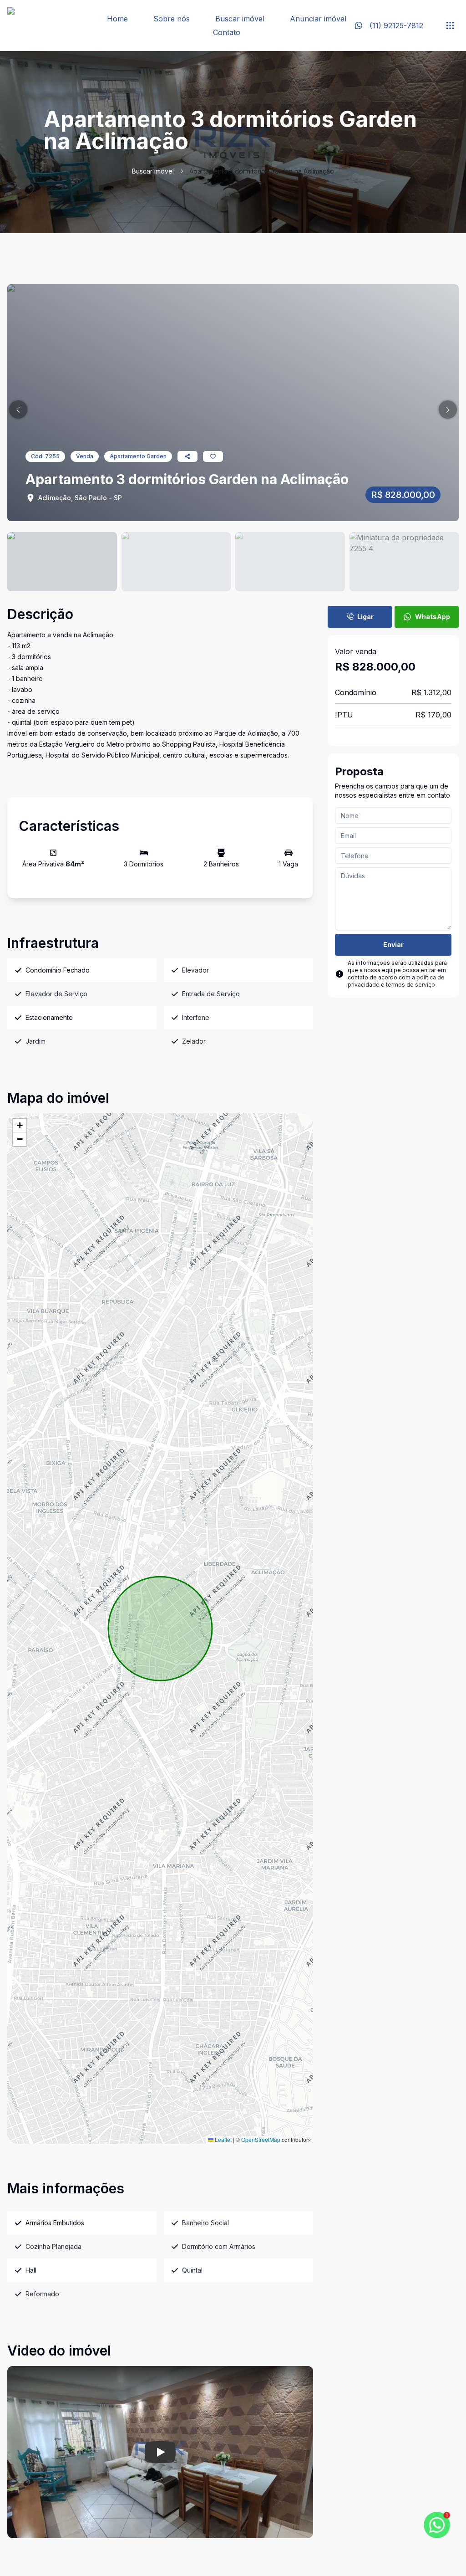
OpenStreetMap (261, 2139)
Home (117, 19)
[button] (18, 410)
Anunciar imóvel (318, 19)
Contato (227, 32)
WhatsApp (433, 617)
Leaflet (223, 2139)
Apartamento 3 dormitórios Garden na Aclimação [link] (262, 171)
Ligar (365, 617)
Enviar (393, 945)
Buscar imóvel (240, 19)
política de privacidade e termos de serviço (396, 981)
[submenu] (450, 26)
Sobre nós (172, 19)
